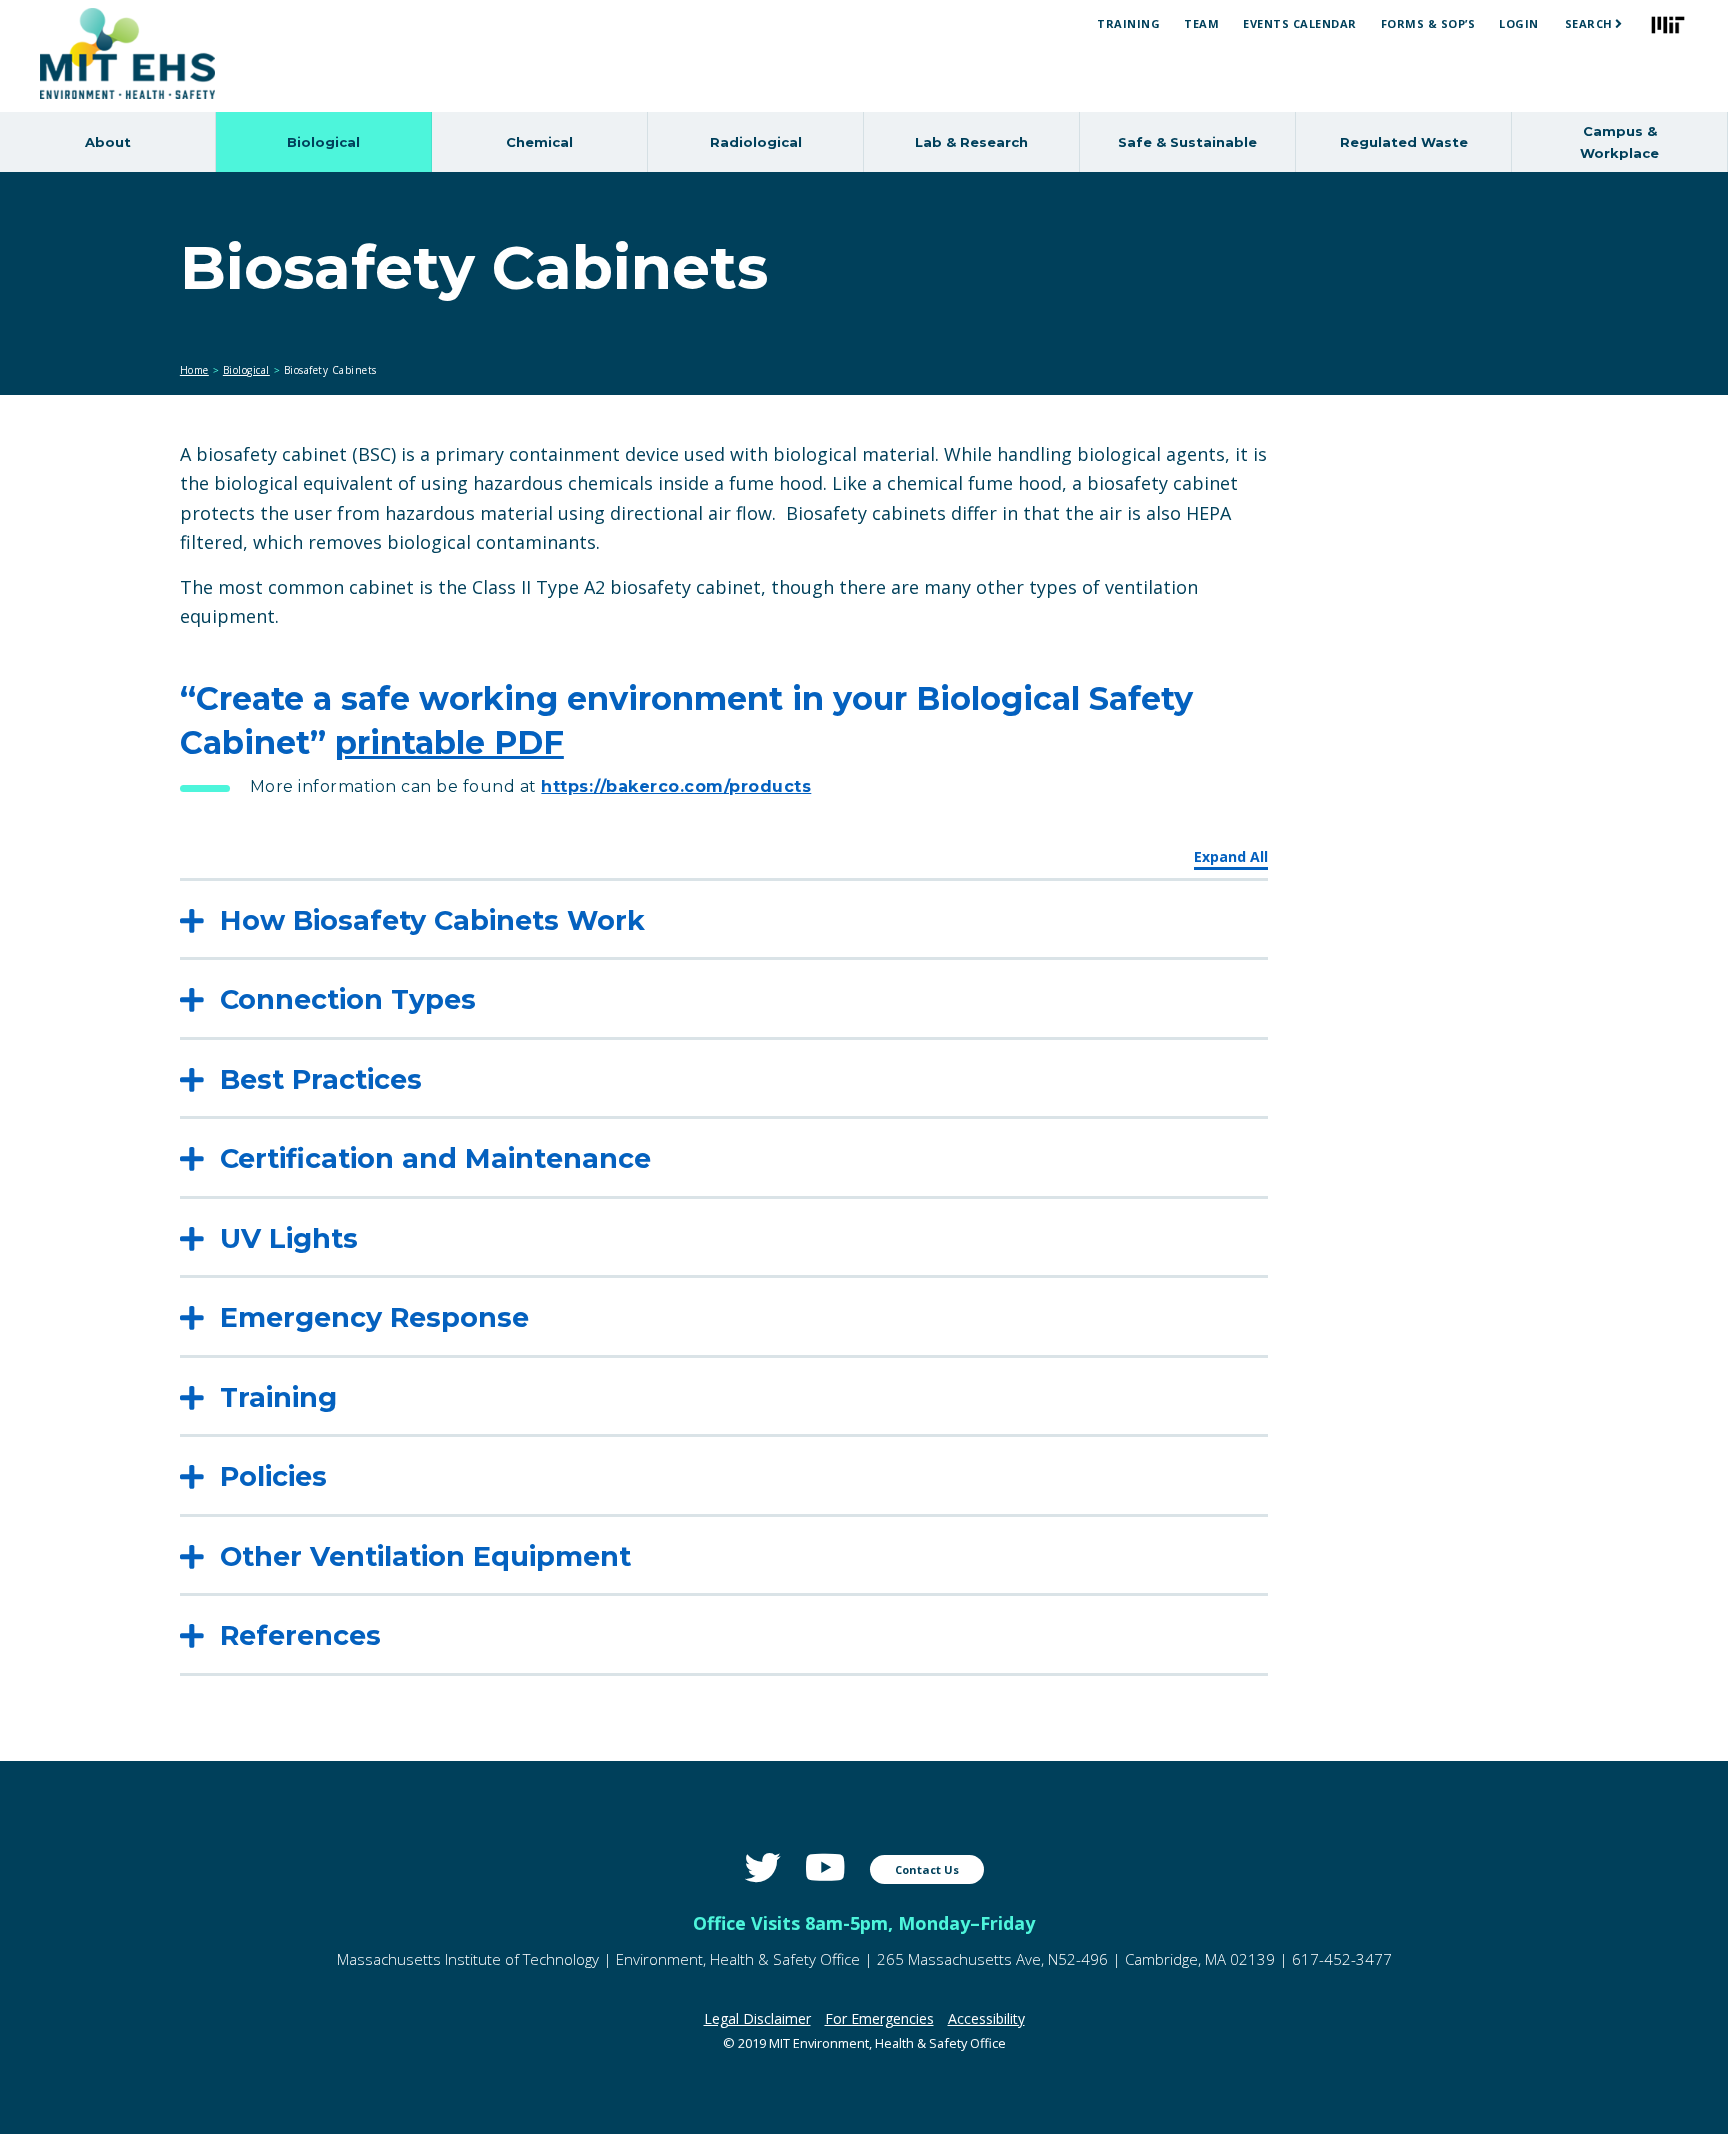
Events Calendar (1300, 23)
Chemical (539, 142)
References (300, 1635)
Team (1201, 23)
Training (1128, 23)
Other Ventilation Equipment (425, 1556)
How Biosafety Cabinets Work (432, 920)
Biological (323, 142)
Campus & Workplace (1619, 142)
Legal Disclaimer (757, 2018)
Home (194, 370)
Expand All (1231, 856)
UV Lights (289, 1238)
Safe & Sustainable (1187, 142)
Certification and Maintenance (435, 1158)
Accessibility (986, 2018)
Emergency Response (374, 1317)
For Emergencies (879, 2018)
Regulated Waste (1404, 142)
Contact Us (927, 1869)
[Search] (1618, 23)
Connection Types (348, 999)
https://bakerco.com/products (676, 786)
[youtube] (825, 1867)
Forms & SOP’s (1428, 23)
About (108, 142)
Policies (273, 1476)
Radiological (756, 142)
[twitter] (763, 1867)
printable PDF (449, 742)
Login (1519, 23)
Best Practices (321, 1079)
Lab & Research (971, 142)
